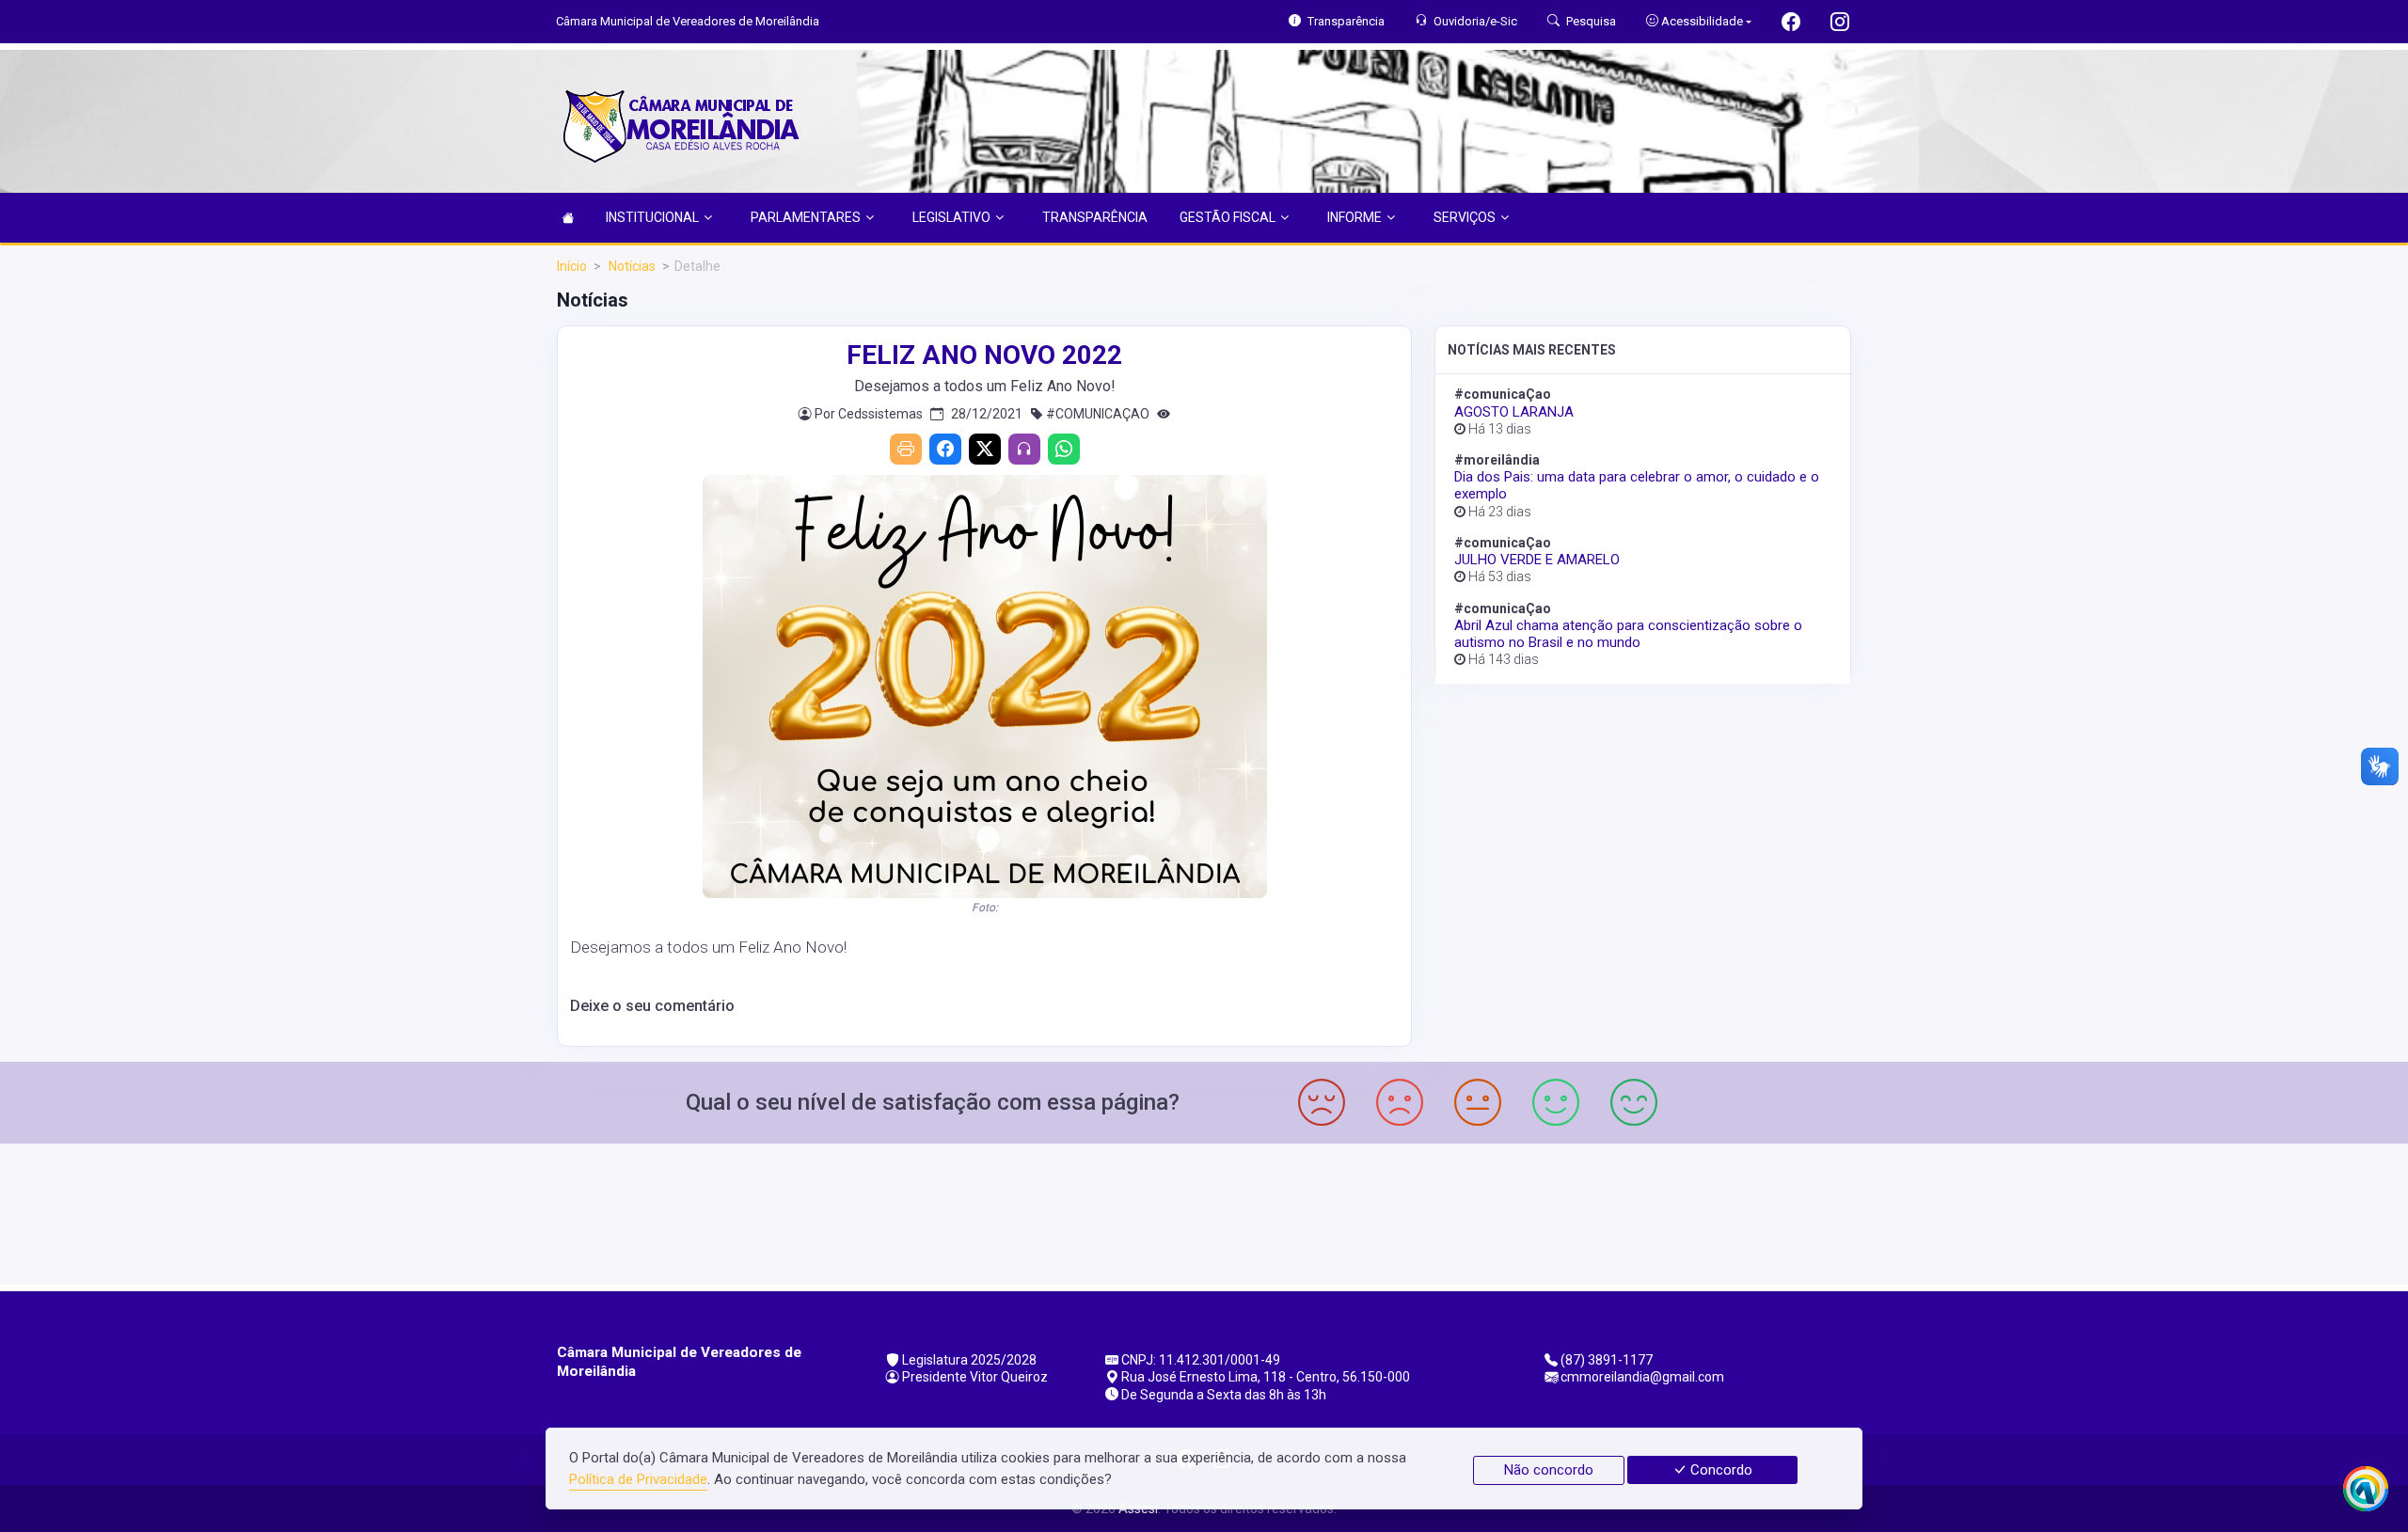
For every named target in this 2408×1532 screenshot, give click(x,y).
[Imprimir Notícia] (906, 449)
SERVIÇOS (1465, 217)
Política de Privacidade (638, 1479)
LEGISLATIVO (951, 217)
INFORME (1354, 217)
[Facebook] (945, 449)
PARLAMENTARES (806, 217)
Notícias (631, 266)
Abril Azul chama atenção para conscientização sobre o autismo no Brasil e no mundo (1628, 634)
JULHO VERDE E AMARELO (1537, 560)
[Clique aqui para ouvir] (1024, 449)
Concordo (1719, 1470)
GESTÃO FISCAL (1228, 217)
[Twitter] (985, 449)
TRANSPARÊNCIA (1095, 217)
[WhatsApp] (1064, 449)
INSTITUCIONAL (652, 217)
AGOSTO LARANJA (1514, 412)
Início (572, 266)
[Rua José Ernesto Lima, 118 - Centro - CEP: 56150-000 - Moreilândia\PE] (1204, 1212)
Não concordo (1549, 1470)
